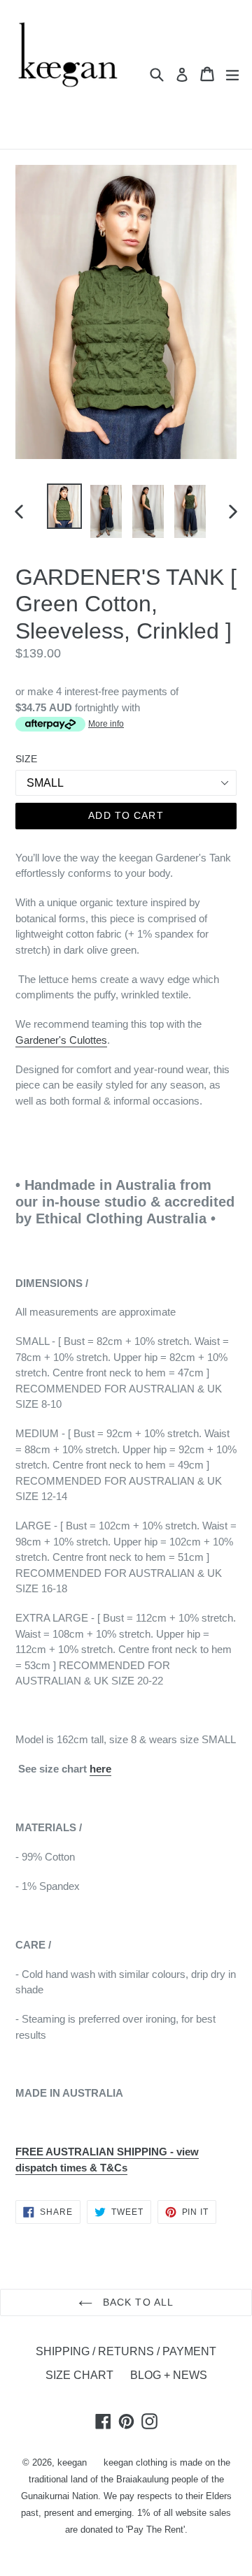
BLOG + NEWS (169, 2375)
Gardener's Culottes (61, 1040)
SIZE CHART (79, 2375)
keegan (72, 2462)
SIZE (26, 759)
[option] (64, 506)
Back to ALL (136, 2302)
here (100, 1769)
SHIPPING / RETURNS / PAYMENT (126, 2351)
